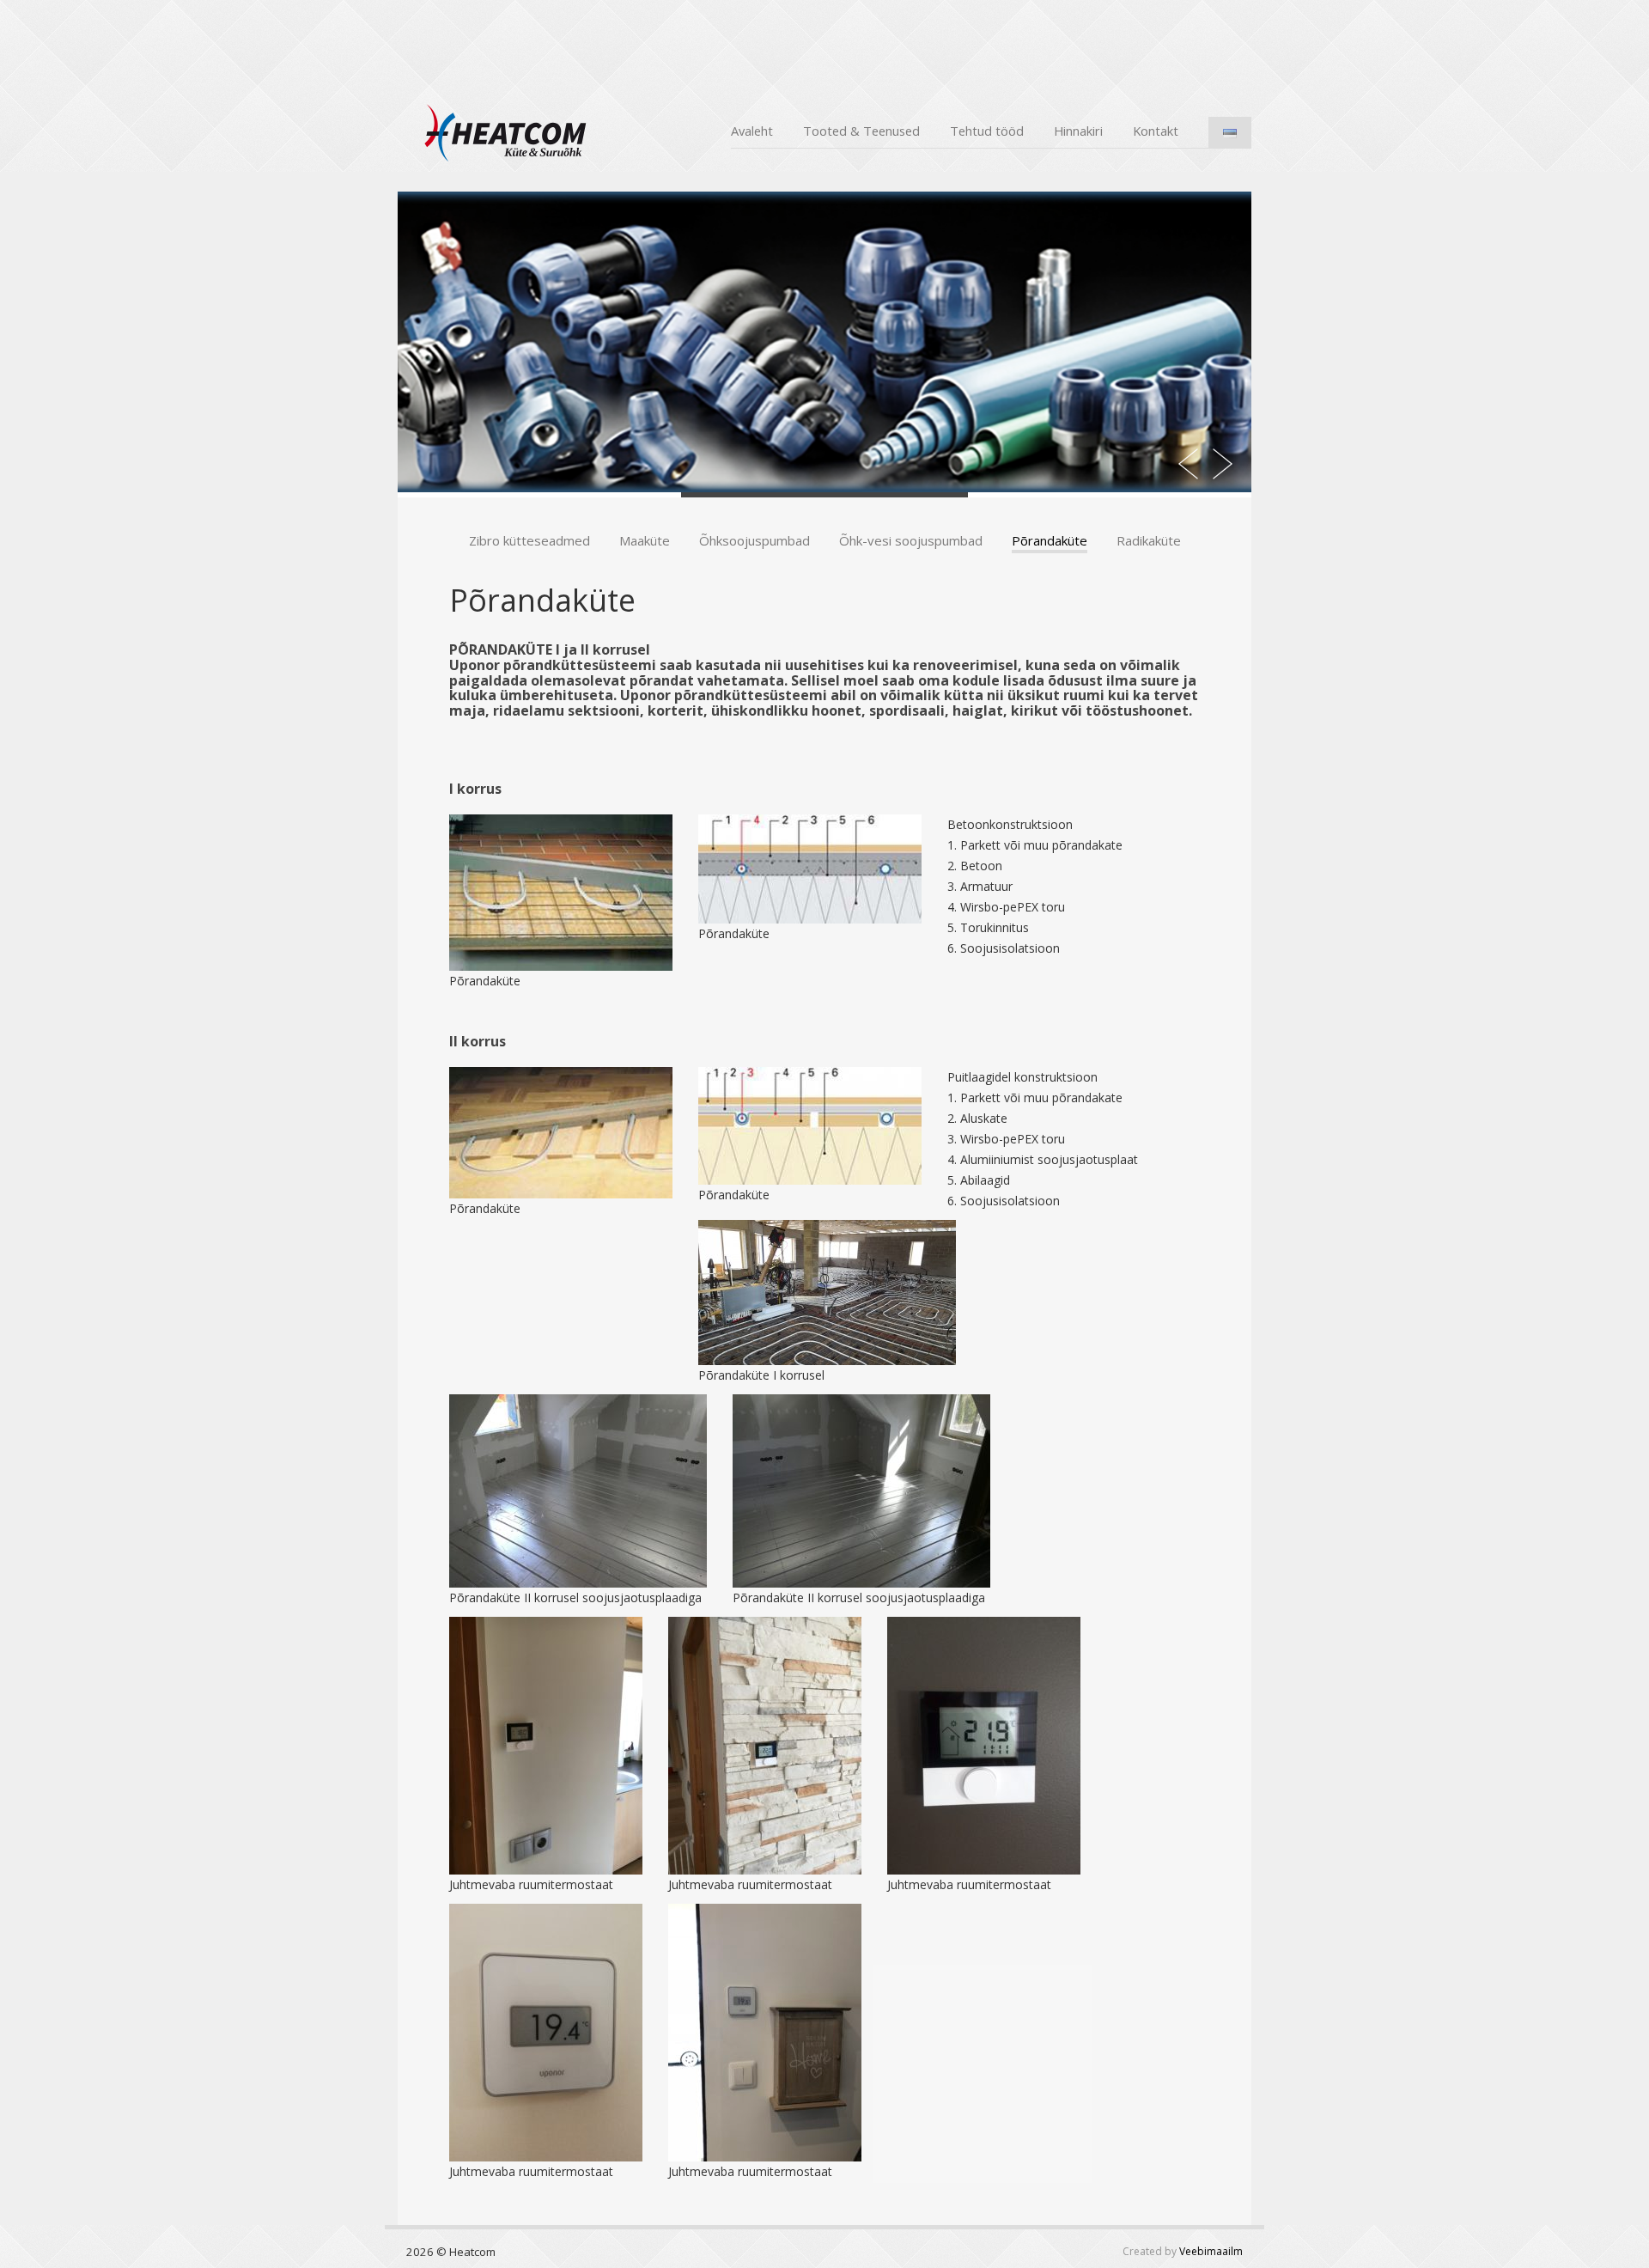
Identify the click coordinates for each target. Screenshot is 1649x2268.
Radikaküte (1149, 540)
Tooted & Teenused (861, 131)
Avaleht (752, 131)
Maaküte (645, 540)
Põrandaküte (1050, 540)
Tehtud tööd (987, 131)
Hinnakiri (1078, 131)
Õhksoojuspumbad (755, 540)
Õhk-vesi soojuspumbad (911, 540)
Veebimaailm (1211, 2251)
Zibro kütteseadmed (529, 540)
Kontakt (1156, 131)
